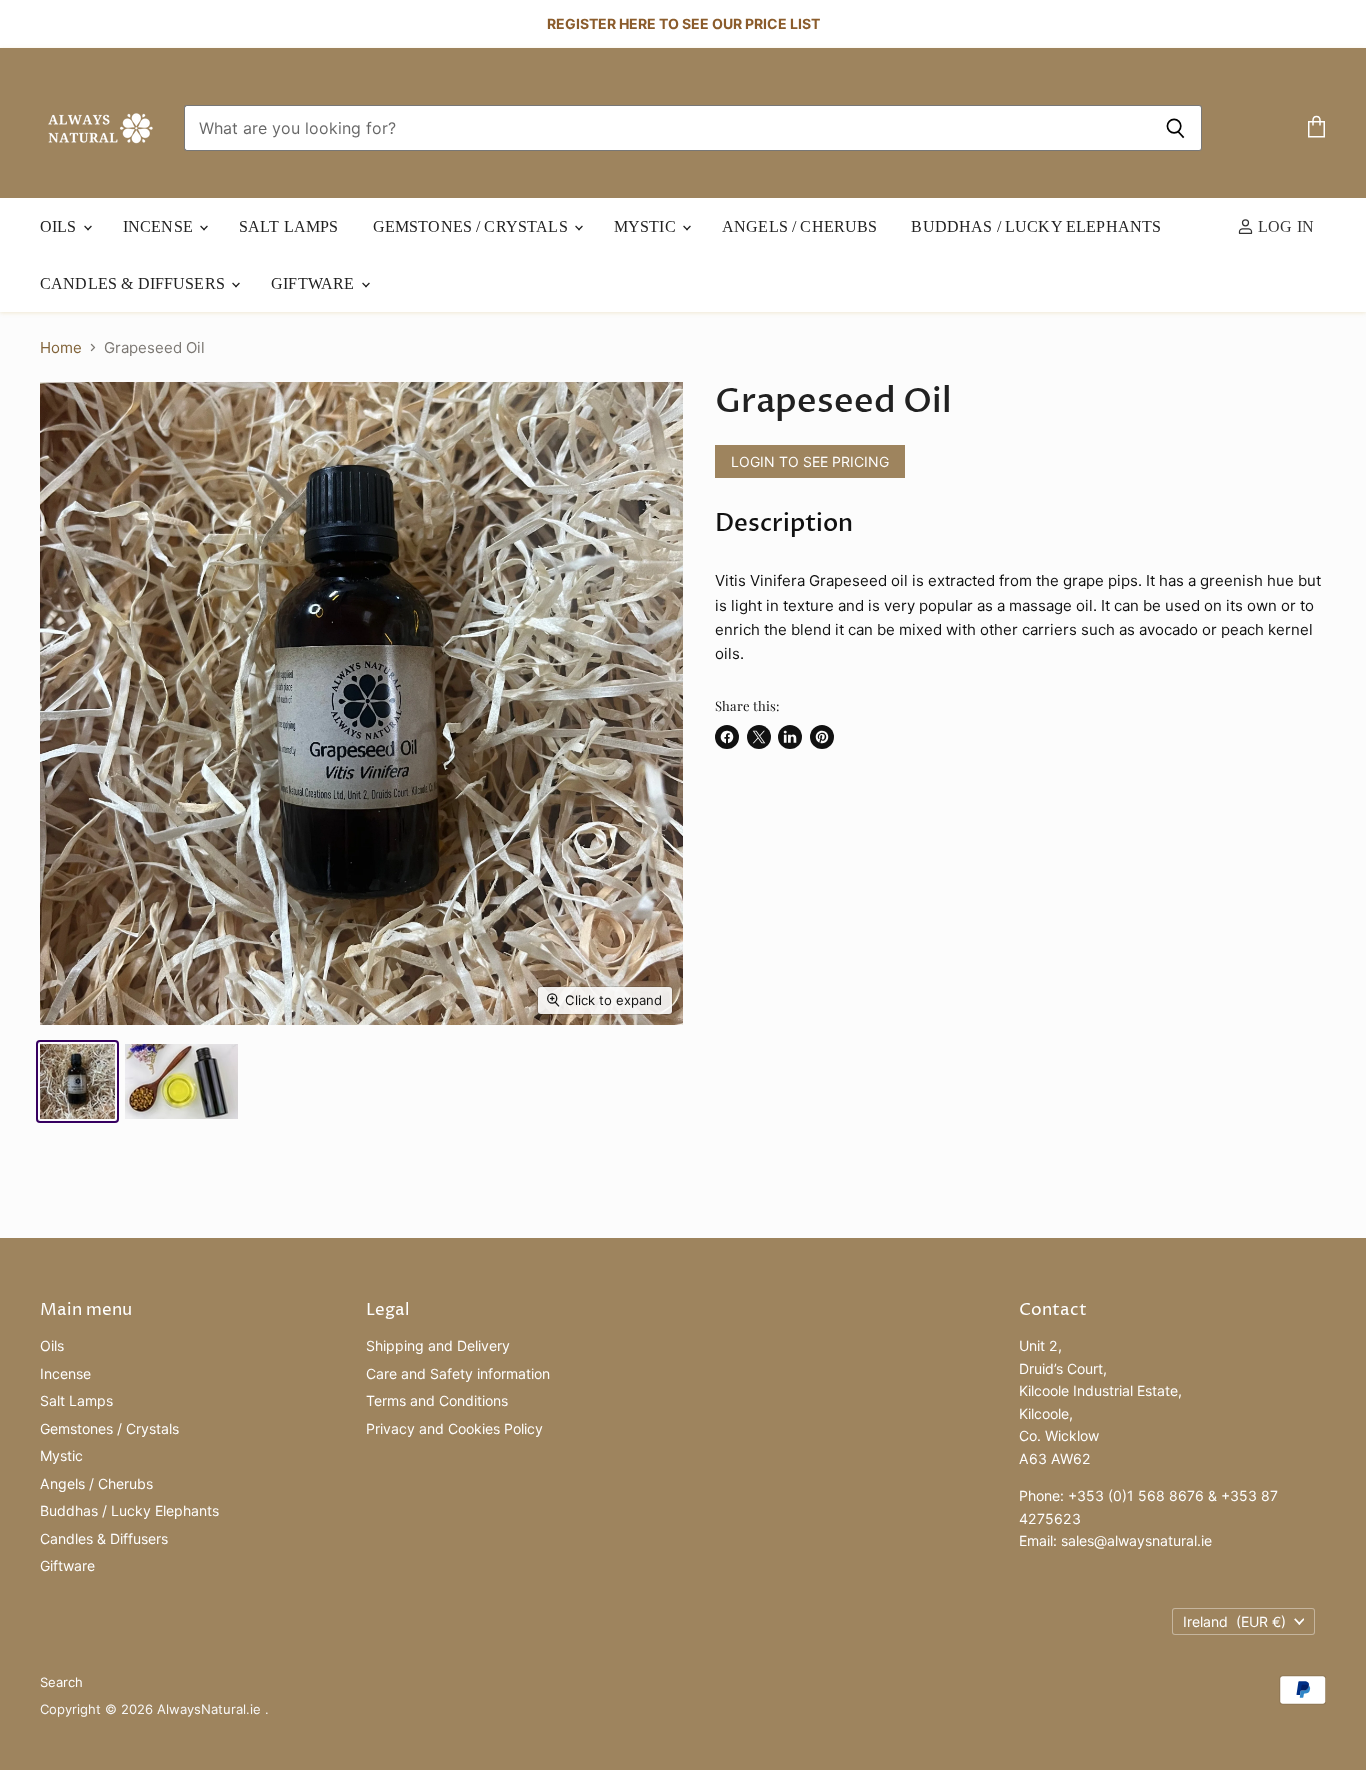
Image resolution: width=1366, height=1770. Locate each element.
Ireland (1234, 1621)
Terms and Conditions (437, 1400)
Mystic (647, 226)
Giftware (314, 283)
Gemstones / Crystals (472, 226)
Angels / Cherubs (799, 226)
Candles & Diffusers (134, 283)
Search (61, 1682)
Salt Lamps (289, 226)
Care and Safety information (458, 1373)
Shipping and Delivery (438, 1345)
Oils (60, 226)
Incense (160, 226)
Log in (1284, 226)
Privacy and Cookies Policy (454, 1428)
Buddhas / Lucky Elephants (1036, 226)
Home (61, 347)
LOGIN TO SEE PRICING (810, 461)
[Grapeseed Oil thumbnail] (77, 1081)
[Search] (1175, 128)
